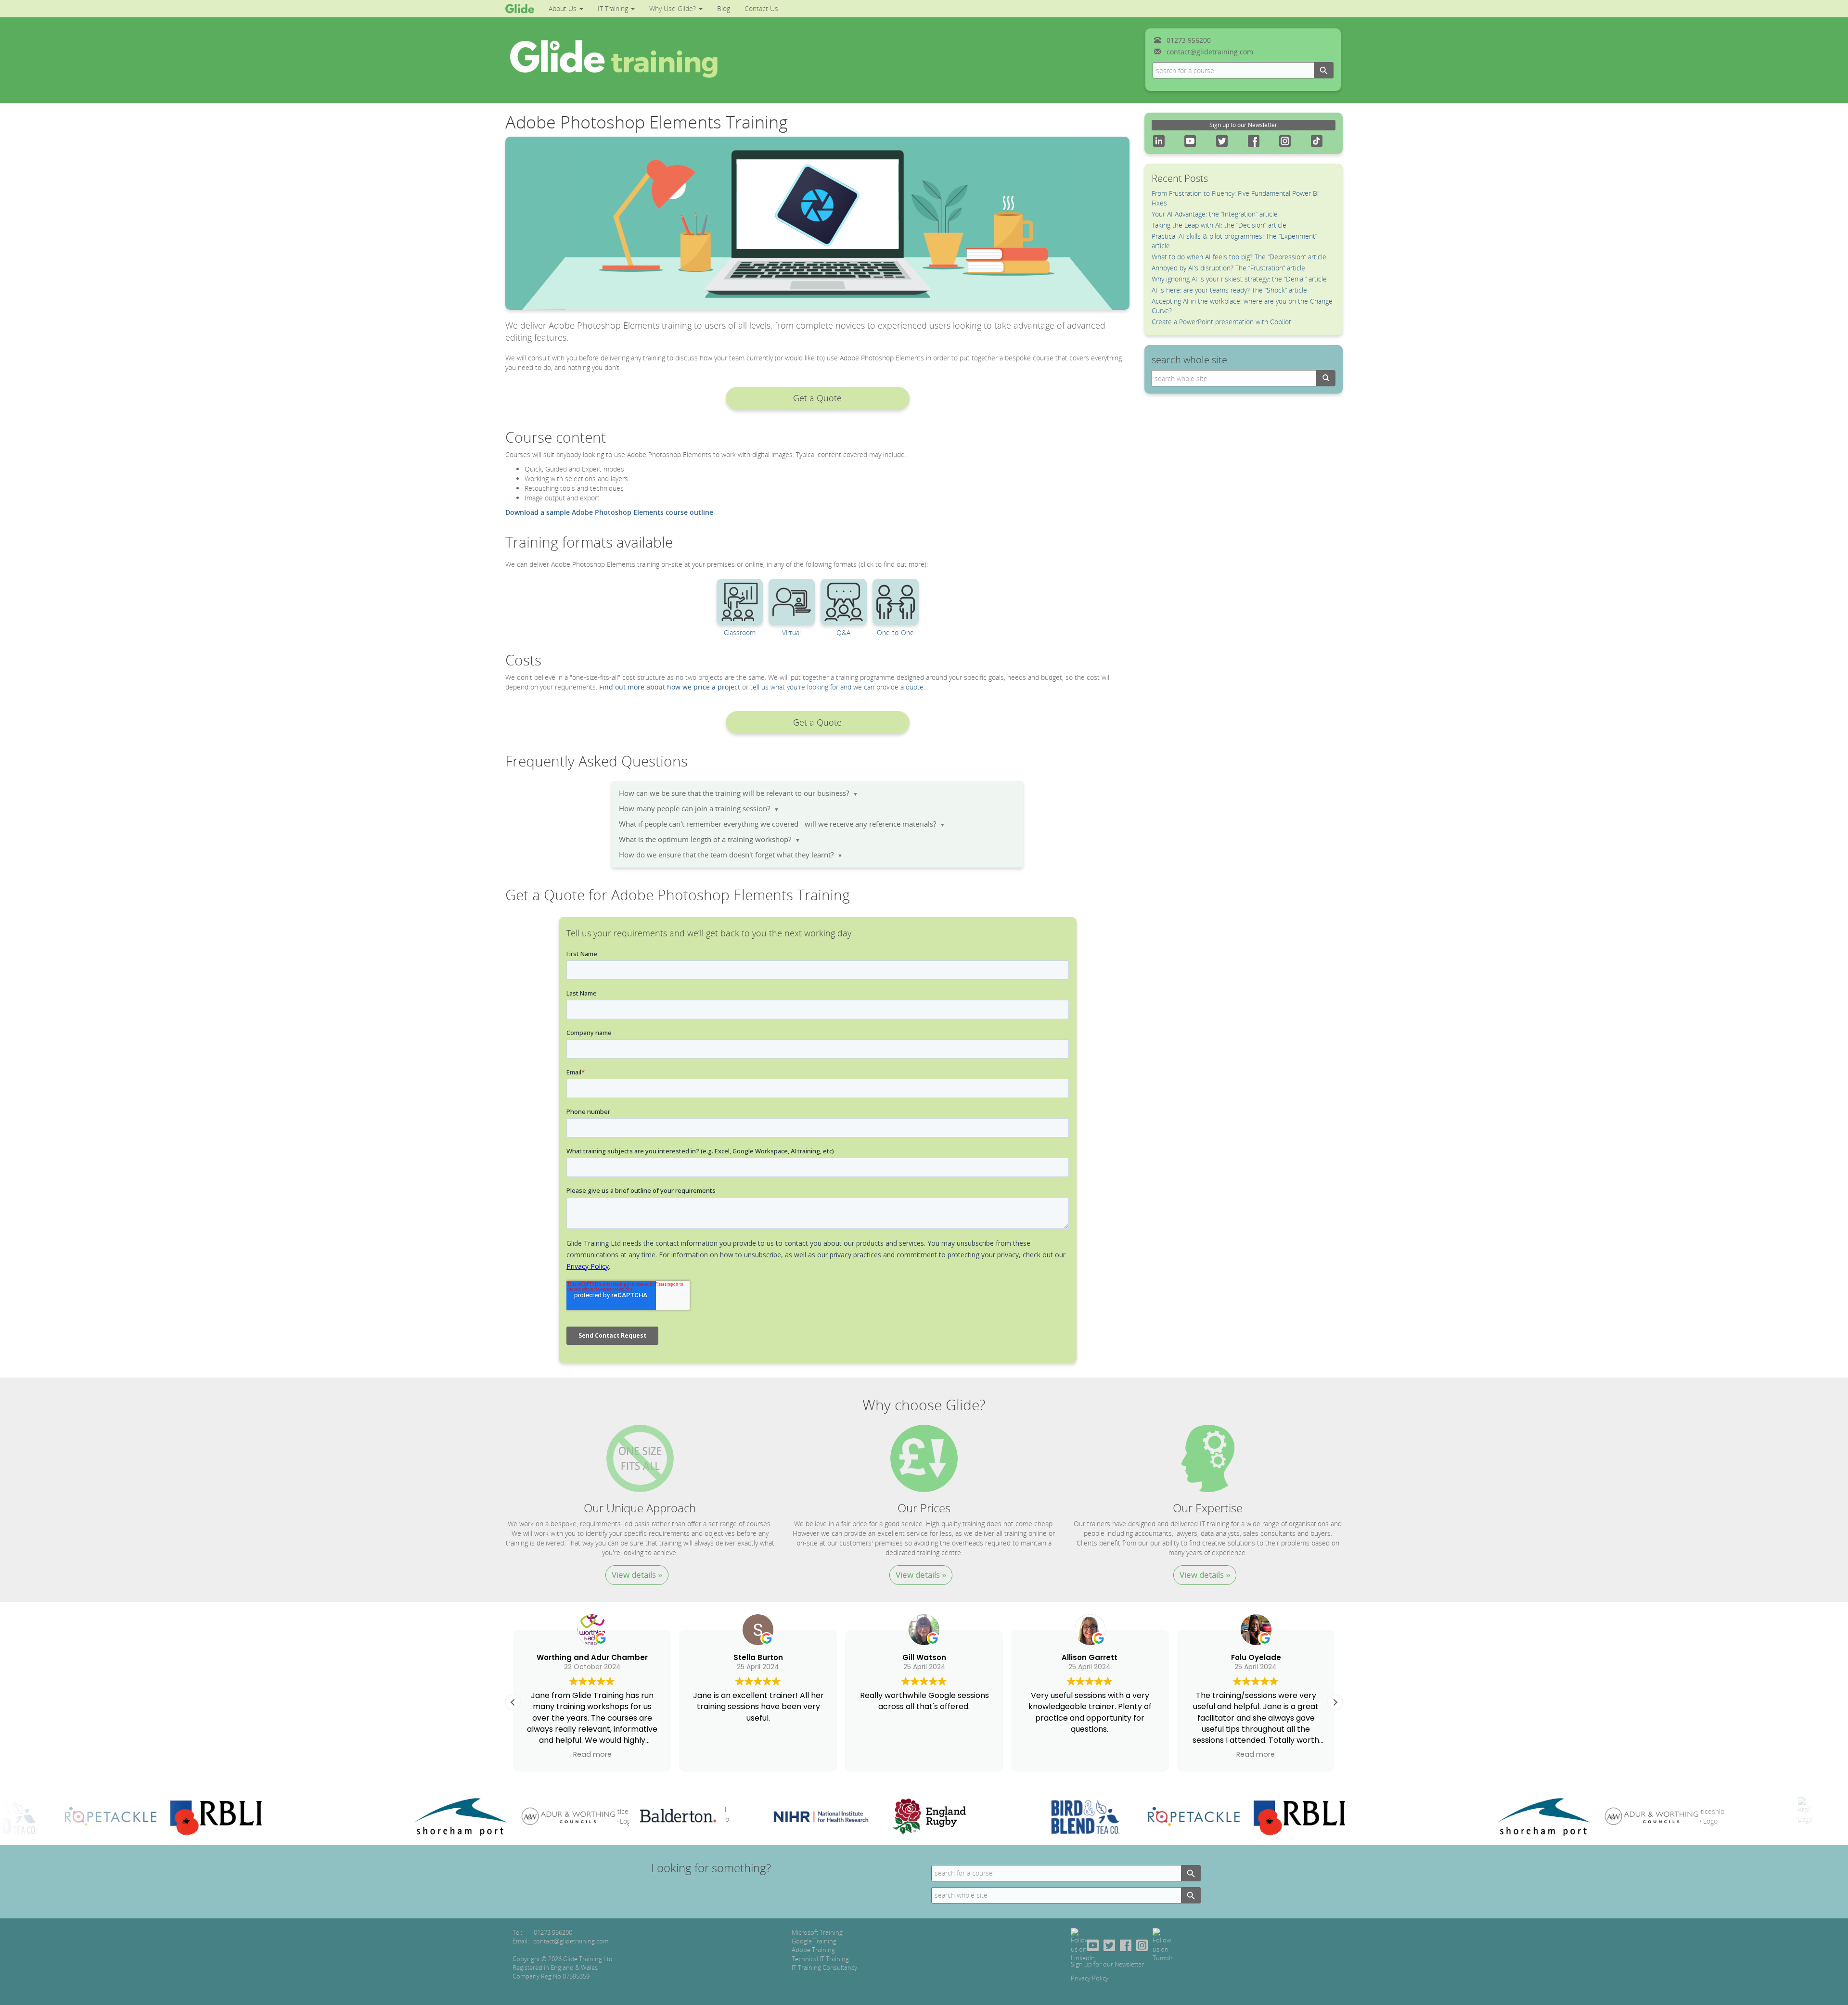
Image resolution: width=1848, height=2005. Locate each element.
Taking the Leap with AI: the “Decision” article (1219, 225)
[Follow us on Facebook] (1126, 1944)
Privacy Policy (1090, 1978)
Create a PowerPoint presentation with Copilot (1221, 322)
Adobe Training (813, 1950)
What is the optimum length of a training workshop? (710, 839)
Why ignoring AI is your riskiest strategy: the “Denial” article (1239, 279)
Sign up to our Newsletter (1243, 125)
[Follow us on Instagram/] (1142, 1944)
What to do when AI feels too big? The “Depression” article (1239, 257)
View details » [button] (637, 1575)
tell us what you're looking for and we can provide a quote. (838, 687)
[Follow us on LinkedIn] (1083, 1944)
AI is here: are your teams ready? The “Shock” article (1229, 290)
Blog (724, 8)
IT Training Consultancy (824, 1967)
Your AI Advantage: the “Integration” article (1215, 214)
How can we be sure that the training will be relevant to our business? (738, 793)
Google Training (814, 1941)
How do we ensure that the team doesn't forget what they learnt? (731, 855)
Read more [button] (1159, 1754)
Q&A (843, 632)
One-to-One (895, 632)
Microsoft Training (817, 1932)
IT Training (614, 8)
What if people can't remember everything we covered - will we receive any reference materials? (782, 824)
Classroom (740, 632)
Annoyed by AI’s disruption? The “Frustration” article (1228, 268)
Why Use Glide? (674, 8)
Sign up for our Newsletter (1107, 1964)
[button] (818, 398)
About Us (564, 8)
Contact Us (761, 8)
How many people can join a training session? (699, 809)
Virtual (791, 632)
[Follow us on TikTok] (1163, 1944)
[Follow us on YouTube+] (1093, 1944)
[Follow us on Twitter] (1109, 1944)
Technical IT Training (820, 1959)
